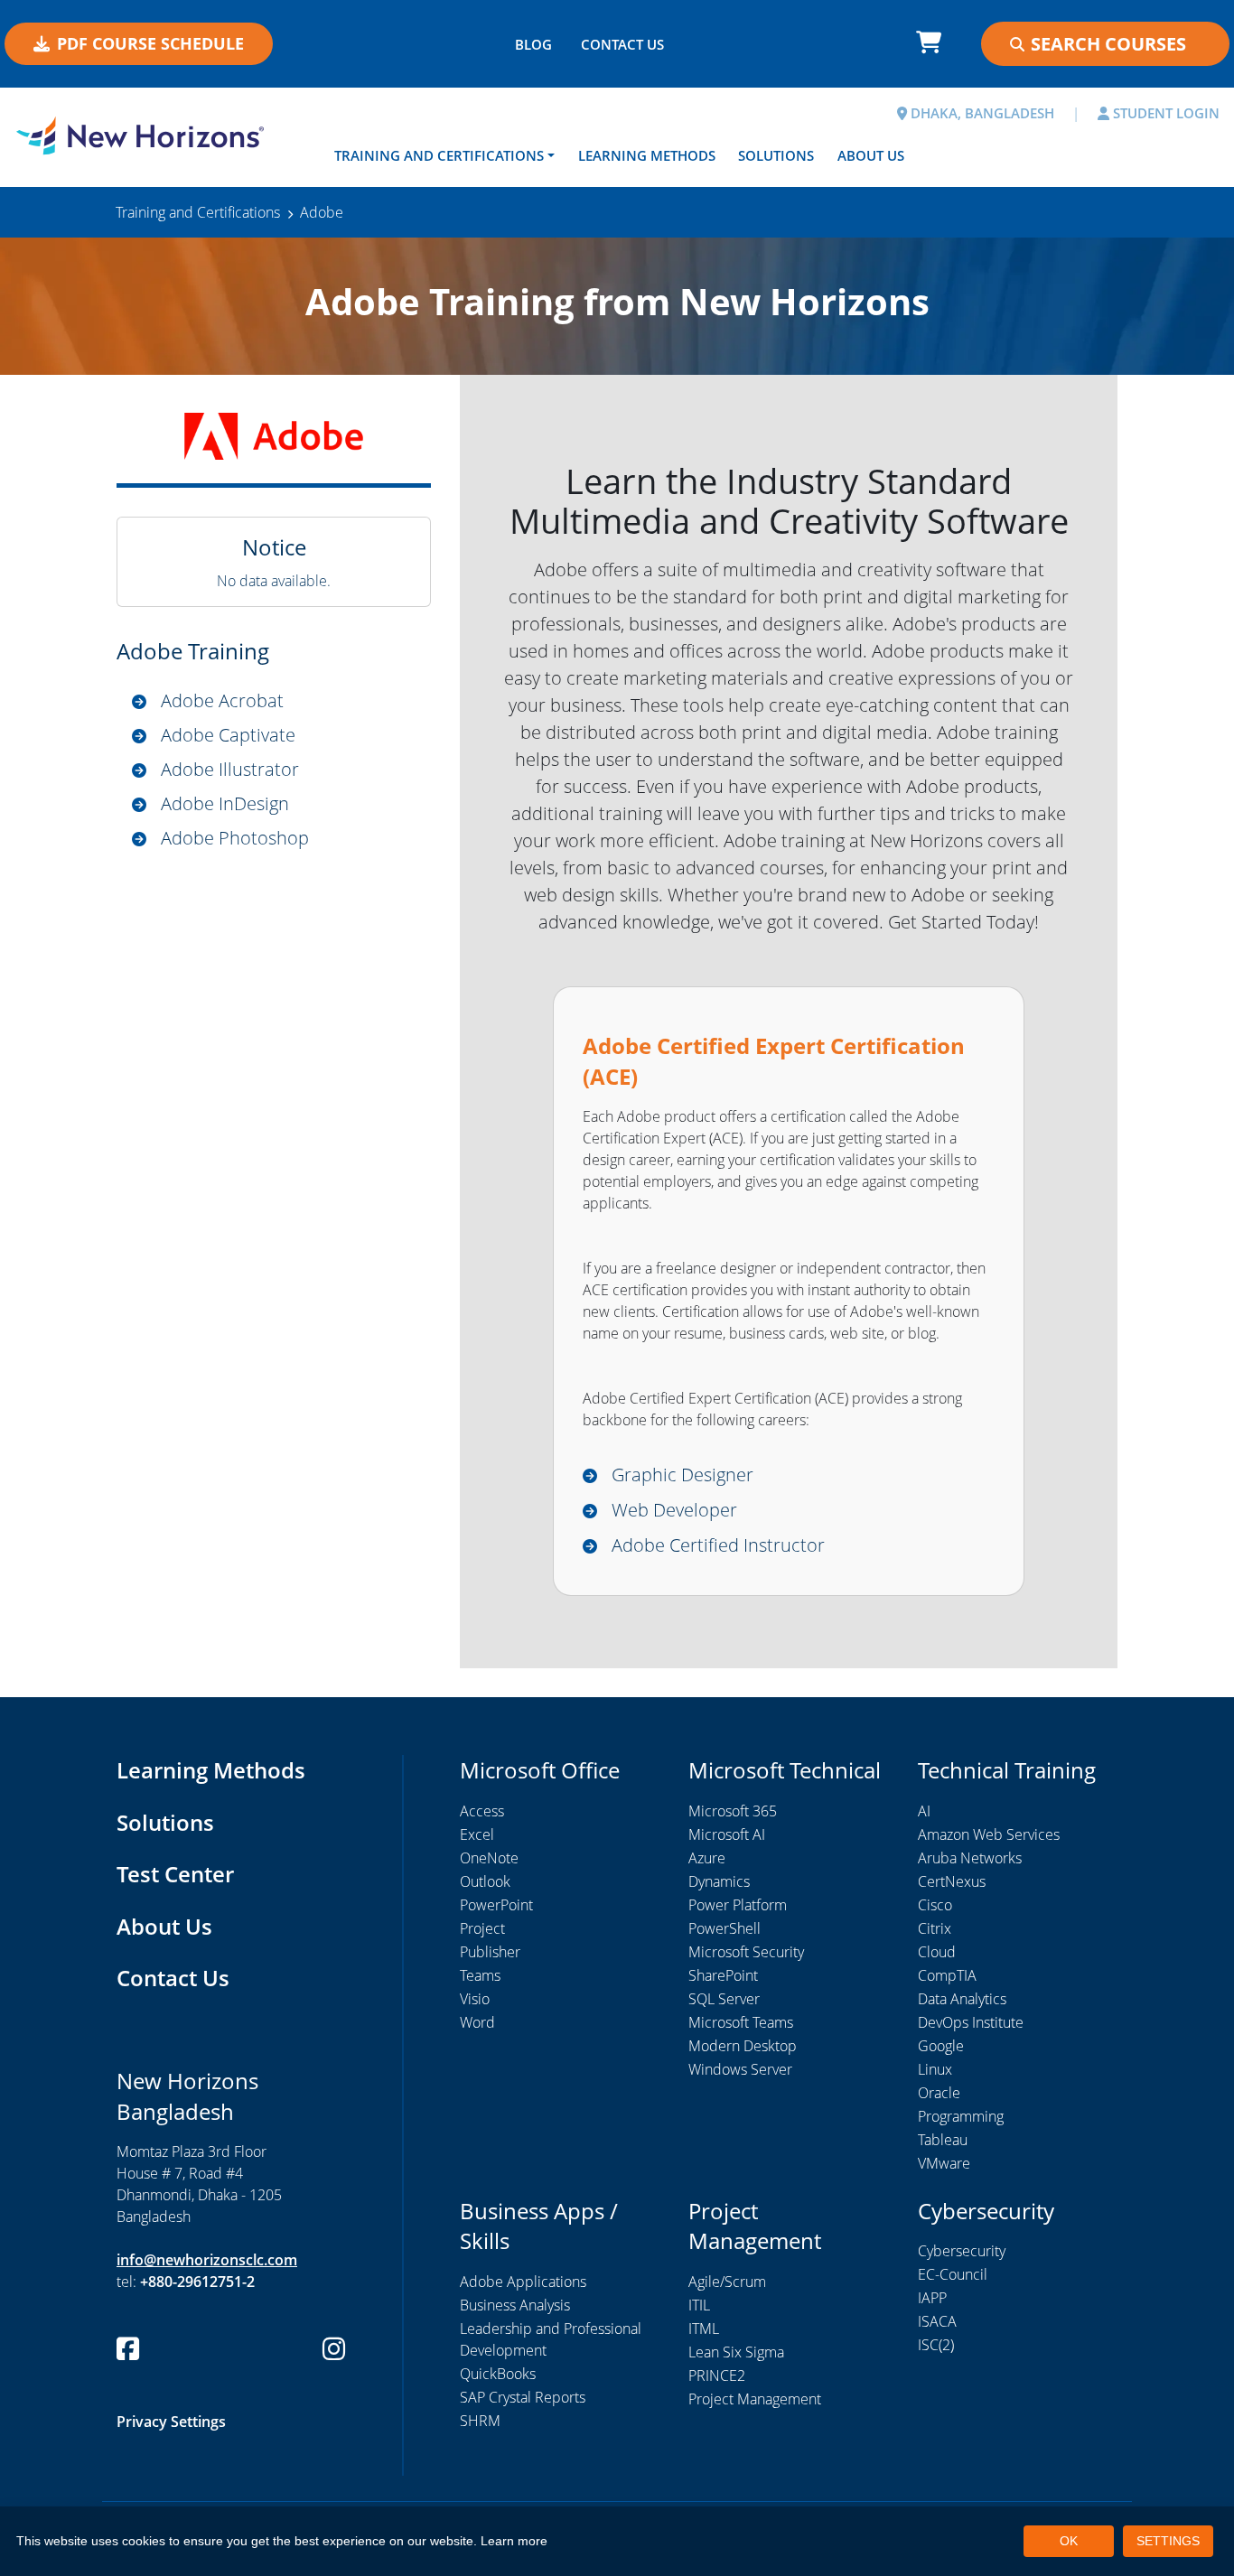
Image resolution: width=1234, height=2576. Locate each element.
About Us (871, 155)
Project (482, 1928)
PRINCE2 (717, 2375)
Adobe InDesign (225, 803)
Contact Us (173, 1978)
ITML (704, 2329)
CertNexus (952, 1881)
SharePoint (723, 1975)
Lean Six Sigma (736, 2352)
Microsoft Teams (741, 2022)
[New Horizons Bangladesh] (154, 135)
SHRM (480, 2421)
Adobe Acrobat (222, 700)
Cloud (937, 1952)
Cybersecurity (962, 2251)
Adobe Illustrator (230, 769)
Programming (961, 2116)
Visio (475, 1999)
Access (482, 1811)
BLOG (533, 44)
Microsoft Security (746, 1952)
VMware (944, 2163)
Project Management (755, 2399)
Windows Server (740, 2069)
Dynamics (719, 1881)
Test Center (175, 1874)
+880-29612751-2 (197, 2282)
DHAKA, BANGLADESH (981, 113)
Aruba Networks (970, 1858)
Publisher (490, 1952)
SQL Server (724, 1999)
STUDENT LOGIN (1164, 113)
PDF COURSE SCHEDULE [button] (150, 43)
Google (941, 2046)
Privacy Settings (171, 2422)
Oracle (939, 2093)
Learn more (514, 2541)
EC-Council (953, 2274)
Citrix (935, 1928)
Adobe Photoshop (235, 838)
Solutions (776, 155)
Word (477, 2022)
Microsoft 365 (733, 1811)
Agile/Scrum (727, 2282)
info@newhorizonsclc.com (207, 2260)
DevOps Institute (971, 2022)
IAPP (932, 2298)
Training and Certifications (439, 155)
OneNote (489, 1858)
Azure (707, 1858)
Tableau (943, 2140)
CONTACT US (622, 44)
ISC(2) (936, 2345)
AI (924, 1811)
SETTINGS (1168, 2541)
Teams (480, 1975)
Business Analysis (515, 2305)
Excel (477, 1834)
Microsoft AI (727, 1834)
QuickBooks (498, 2374)
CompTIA (947, 1975)
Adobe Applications (523, 2282)
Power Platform (738, 1905)
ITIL (699, 2305)
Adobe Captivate (228, 735)
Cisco (935, 1905)
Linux (935, 2069)
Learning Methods (647, 155)
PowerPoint (496, 1905)
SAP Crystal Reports (523, 2397)
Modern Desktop (743, 2046)
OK (1069, 2541)
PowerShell (725, 1928)
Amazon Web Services (989, 1834)
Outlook (485, 1881)
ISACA (937, 2321)
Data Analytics (962, 1999)
